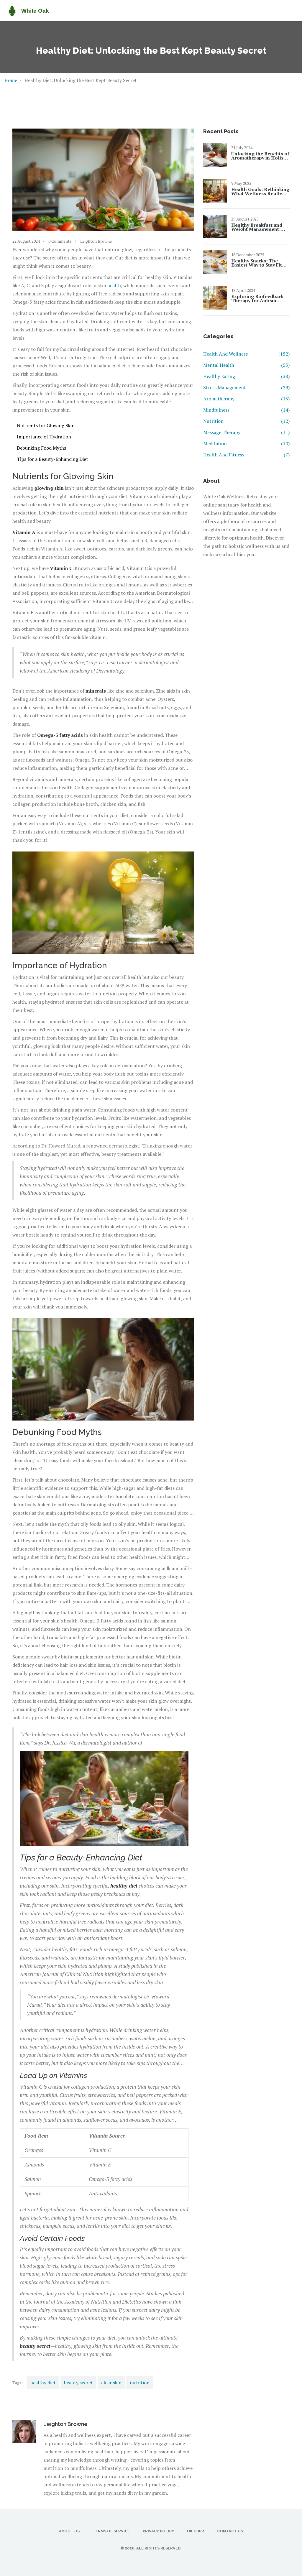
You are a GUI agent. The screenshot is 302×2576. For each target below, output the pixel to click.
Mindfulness (246, 410)
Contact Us (230, 2531)
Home (11, 80)
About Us (69, 2531)
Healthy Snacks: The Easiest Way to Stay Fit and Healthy (257, 263)
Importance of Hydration (44, 437)
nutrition (140, 2383)
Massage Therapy (246, 432)
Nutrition (246, 421)
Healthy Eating (246, 376)
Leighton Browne (96, 241)
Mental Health (246, 365)
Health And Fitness (246, 455)
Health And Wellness (246, 354)
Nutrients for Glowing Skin (46, 425)
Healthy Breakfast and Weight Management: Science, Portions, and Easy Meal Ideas (257, 227)
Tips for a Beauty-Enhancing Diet (52, 459)
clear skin (111, 2383)
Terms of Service (111, 2531)
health (114, 285)
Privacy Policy (158, 2531)
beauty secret (78, 2383)
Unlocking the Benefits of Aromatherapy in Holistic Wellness (260, 156)
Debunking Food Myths (41, 448)
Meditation (246, 443)
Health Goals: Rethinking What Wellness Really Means (260, 191)
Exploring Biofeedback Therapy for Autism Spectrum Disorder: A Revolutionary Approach (259, 298)
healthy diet (43, 2383)
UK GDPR (196, 2531)
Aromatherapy (246, 399)
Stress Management (246, 387)
